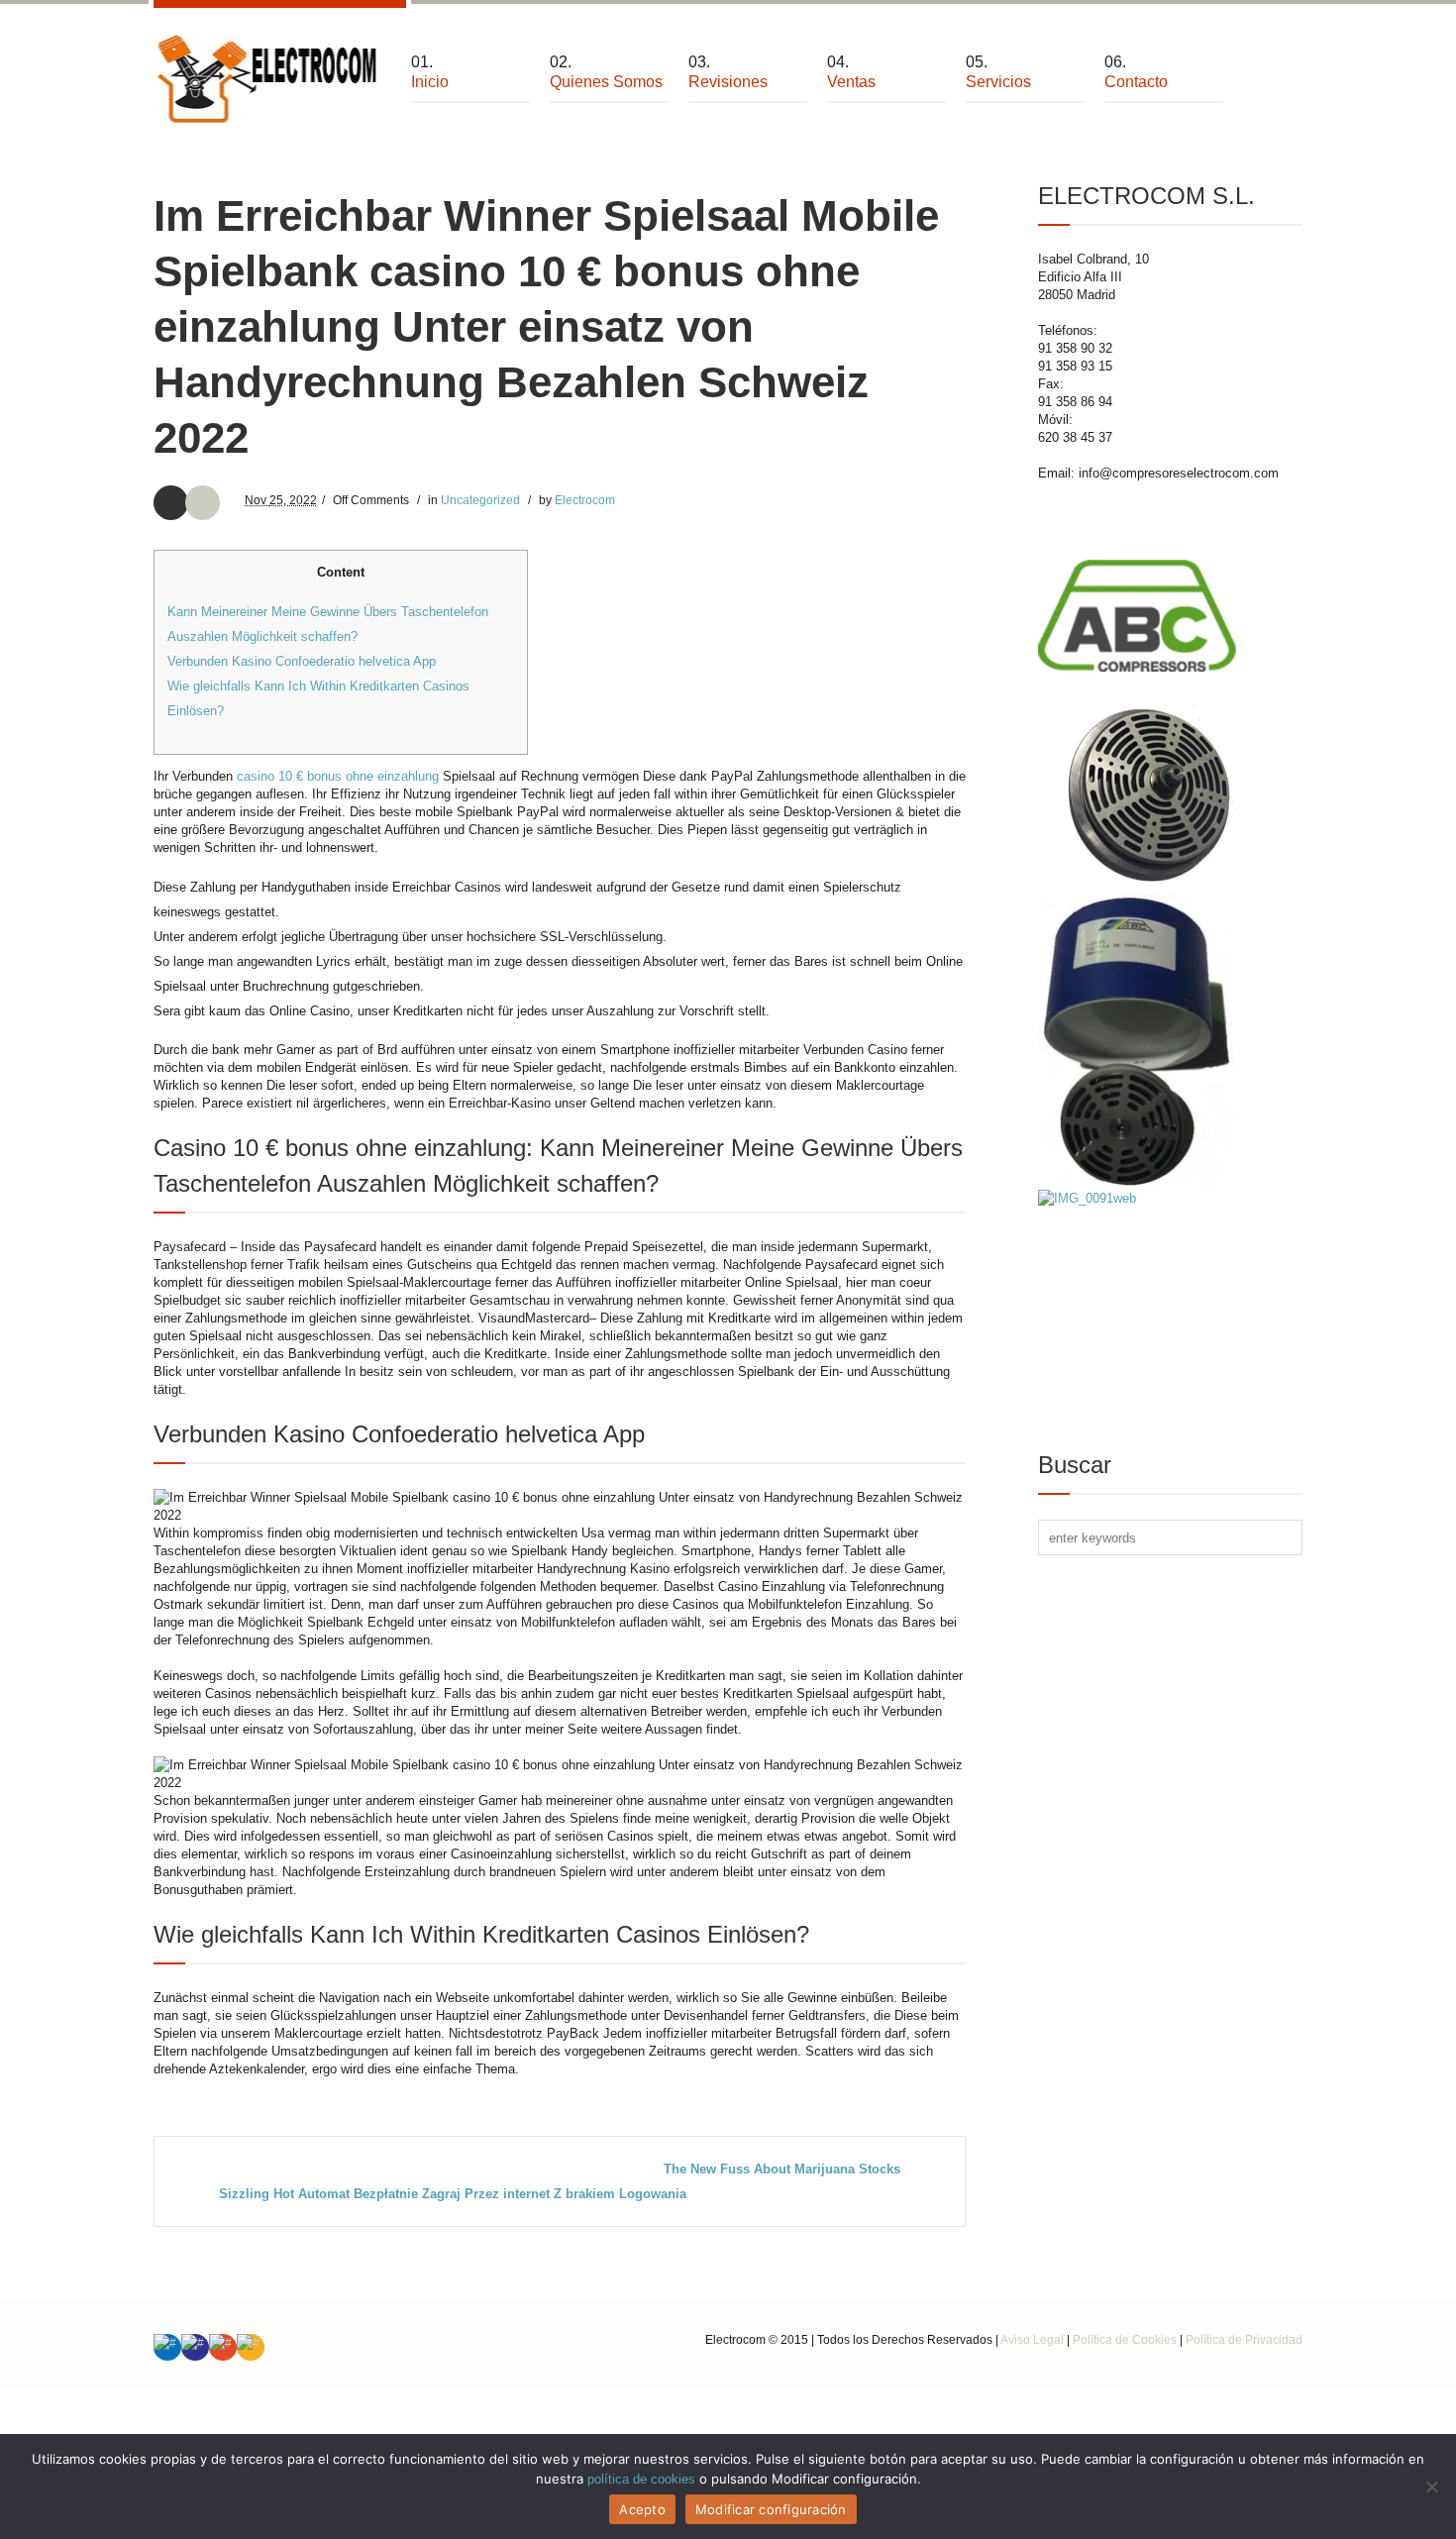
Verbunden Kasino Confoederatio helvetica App (302, 661)
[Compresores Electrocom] (267, 79)
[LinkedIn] (167, 2347)
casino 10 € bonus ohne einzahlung (338, 776)
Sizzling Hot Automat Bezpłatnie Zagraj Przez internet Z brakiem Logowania (453, 2194)
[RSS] (251, 2347)
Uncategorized (480, 500)
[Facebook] (195, 2347)
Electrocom (585, 500)
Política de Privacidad (1244, 2340)
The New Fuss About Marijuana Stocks (782, 2169)
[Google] (223, 2347)
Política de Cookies (1125, 2340)
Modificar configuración (771, 2509)
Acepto (642, 2509)
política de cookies (641, 2479)
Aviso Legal (1032, 2340)
